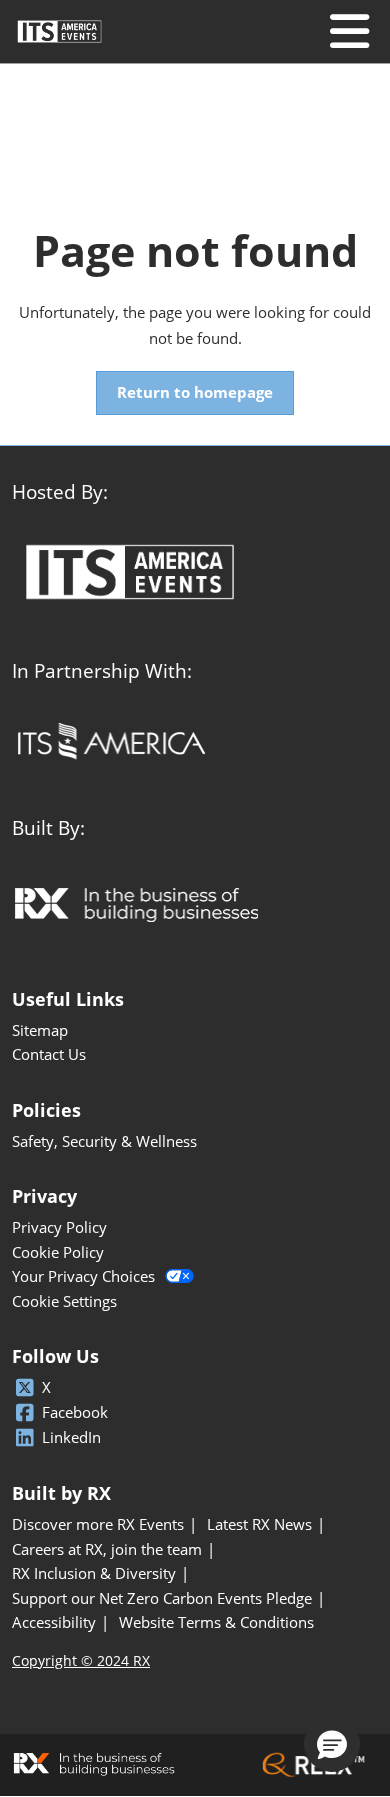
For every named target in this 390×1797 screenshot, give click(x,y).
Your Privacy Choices (83, 1276)
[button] (195, 393)
